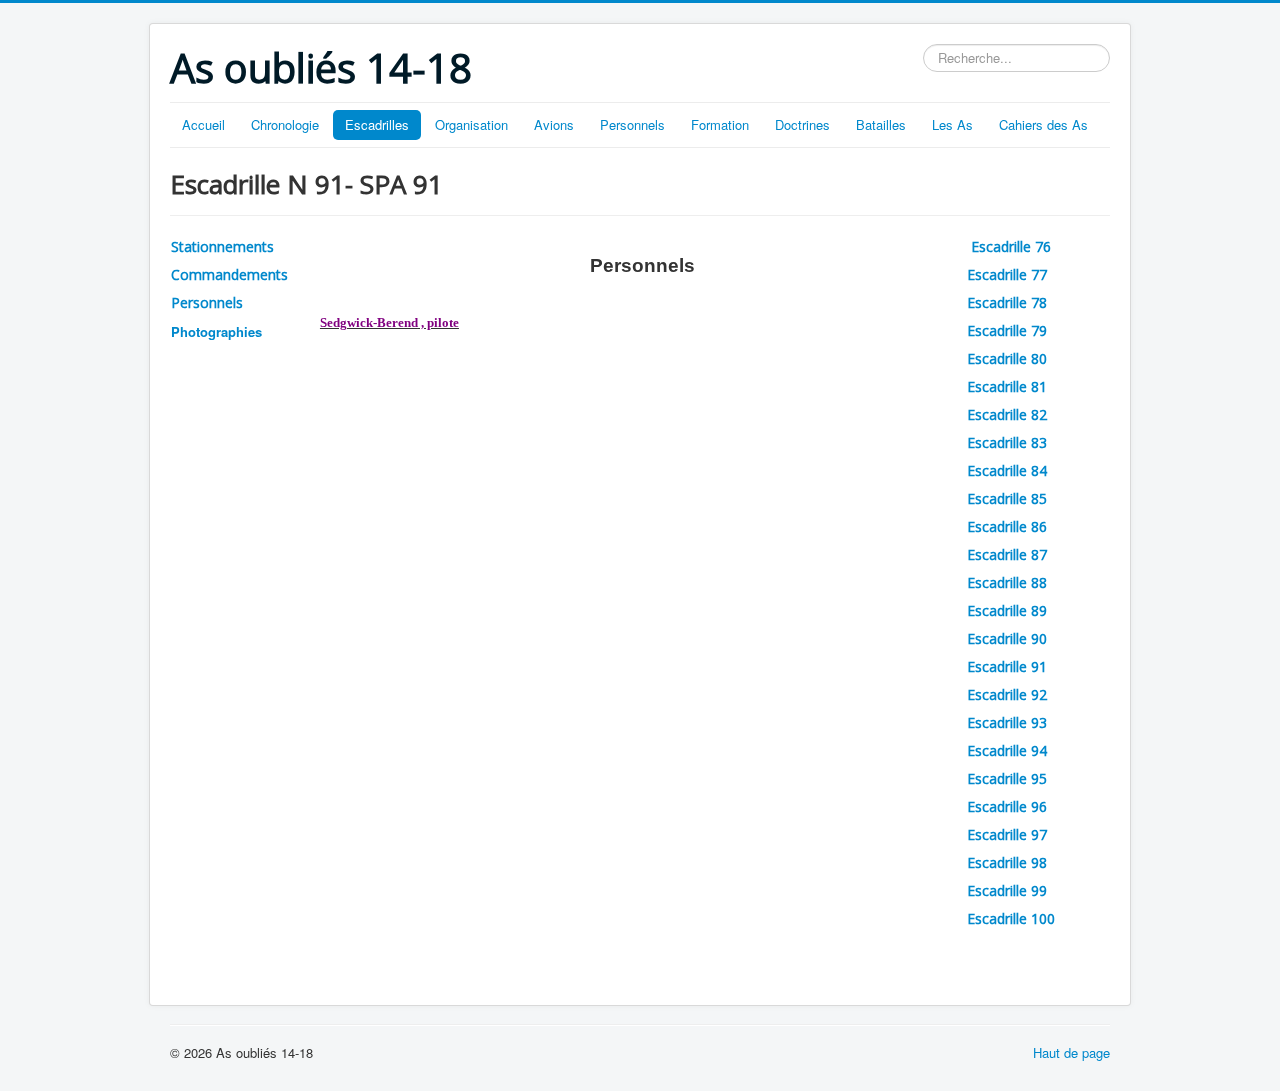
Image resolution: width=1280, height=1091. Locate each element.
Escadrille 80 (1007, 358)
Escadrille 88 (1007, 582)
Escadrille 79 (1007, 330)
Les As (952, 124)
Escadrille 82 (1007, 414)
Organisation (471, 124)
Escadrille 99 (1007, 890)
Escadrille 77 (1007, 274)
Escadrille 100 (1011, 918)
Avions (554, 124)
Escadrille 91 (1007, 666)
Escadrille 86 (1007, 526)
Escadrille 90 (1007, 638)
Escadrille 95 (1007, 778)
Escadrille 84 (1007, 470)
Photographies (216, 331)
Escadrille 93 (1007, 722)
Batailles (881, 124)
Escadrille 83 (1007, 442)
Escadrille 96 (1007, 806)
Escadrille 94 (1007, 750)
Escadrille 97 (1007, 834)
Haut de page (1071, 1052)
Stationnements (222, 246)
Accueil (203, 124)
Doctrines (802, 124)
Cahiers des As (1043, 124)
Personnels (632, 124)
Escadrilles (377, 124)
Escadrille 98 (1007, 862)
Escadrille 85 (1007, 498)
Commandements (229, 274)
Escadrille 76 (1013, 246)
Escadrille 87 (1007, 554)
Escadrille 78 (1007, 302)
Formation (720, 124)
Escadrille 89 (1007, 610)
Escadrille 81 (1007, 386)
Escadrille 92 (1007, 694)
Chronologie (285, 124)
